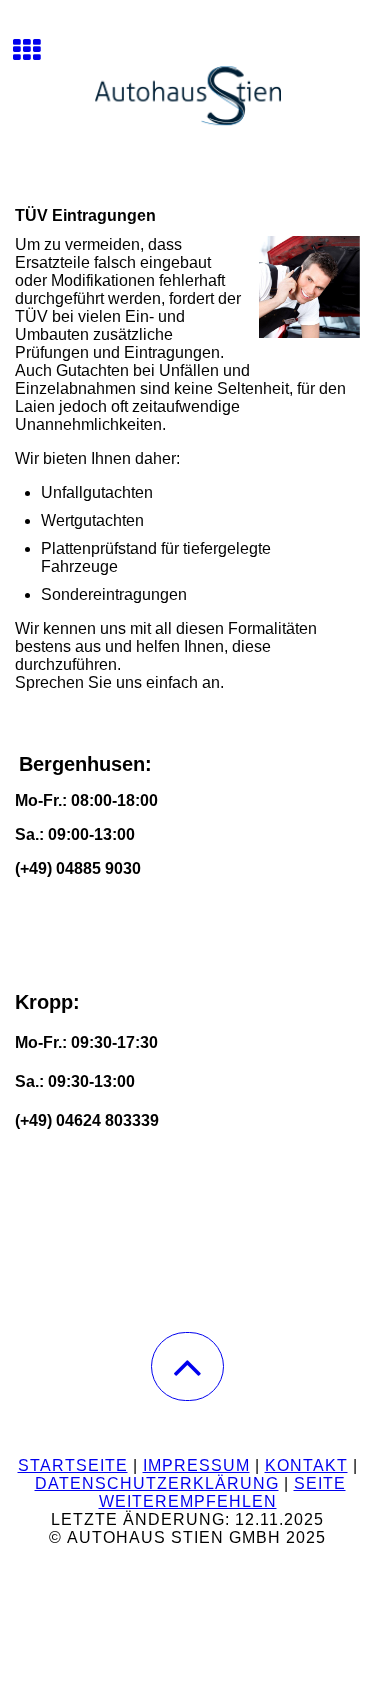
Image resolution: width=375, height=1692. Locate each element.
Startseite (73, 1465)
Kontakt (306, 1465)
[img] (187, 75)
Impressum (196, 1465)
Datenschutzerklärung (157, 1483)
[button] (187, 1366)
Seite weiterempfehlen (222, 1492)
